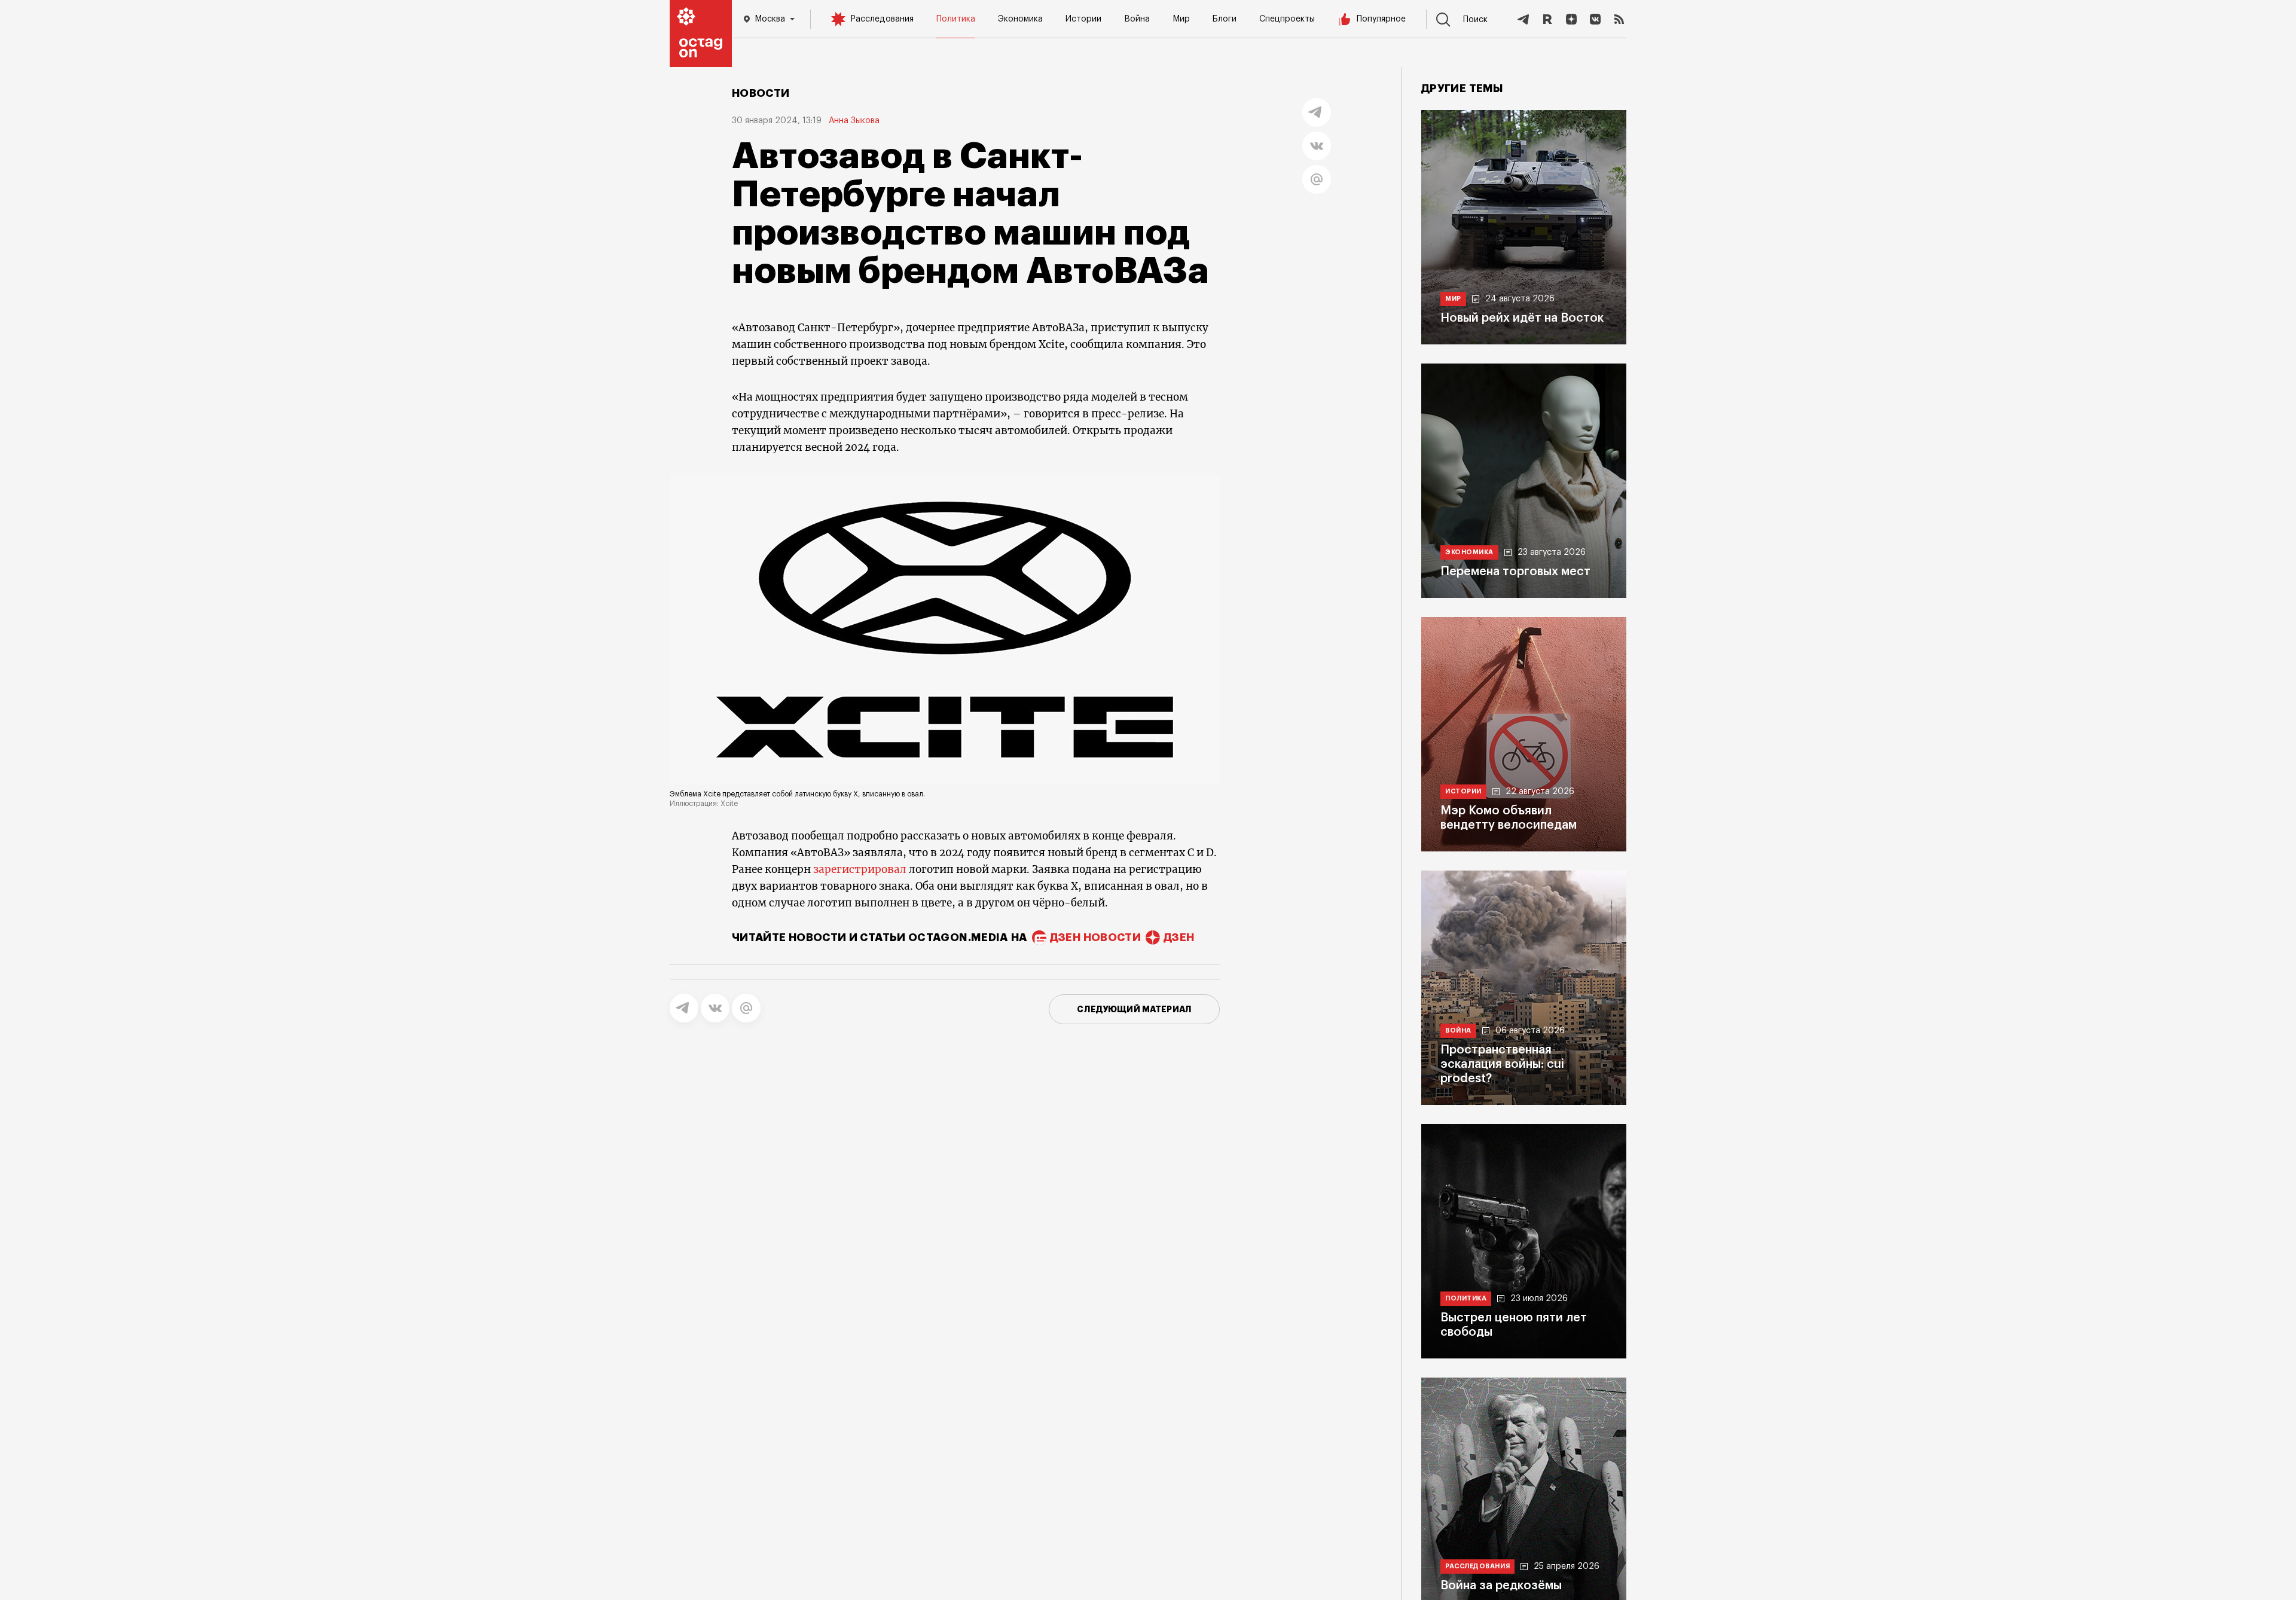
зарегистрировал (860, 869)
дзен (1179, 938)
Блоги (1225, 19)
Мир (1181, 19)
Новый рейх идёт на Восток (1522, 318)
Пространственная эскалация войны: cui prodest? (1502, 1064)
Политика (956, 19)
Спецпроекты (1287, 19)
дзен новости (1095, 938)
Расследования (882, 19)
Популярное (1381, 19)
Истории (1083, 19)
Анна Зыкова (854, 121)
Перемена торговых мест (1515, 572)
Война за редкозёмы (1501, 1586)
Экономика (1020, 19)
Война (1137, 19)
